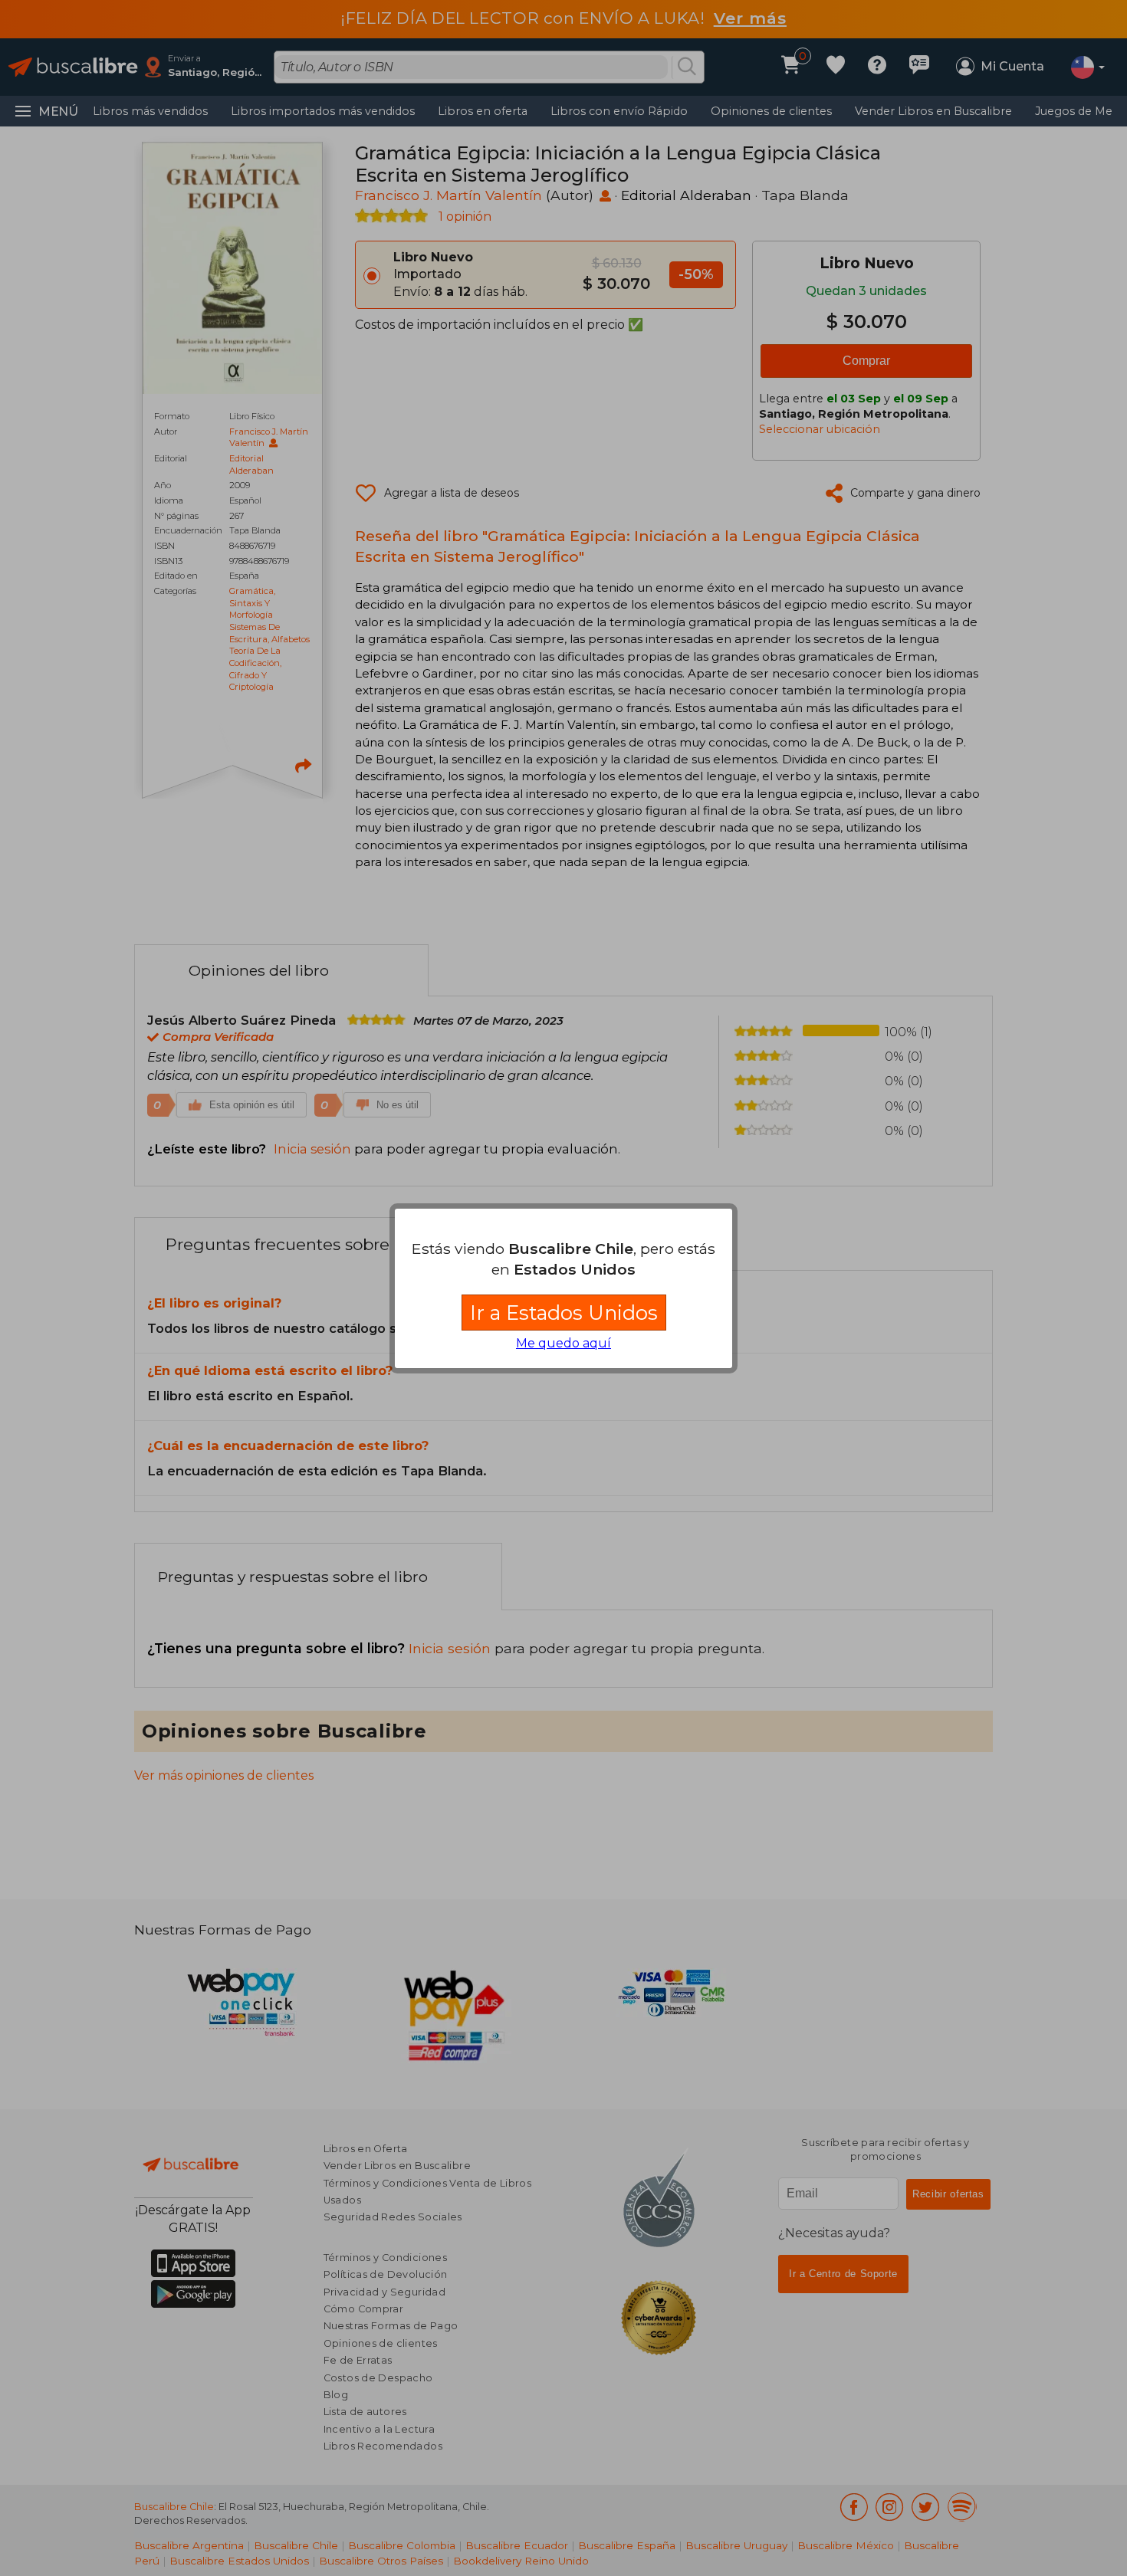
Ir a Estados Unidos (564, 1313)
